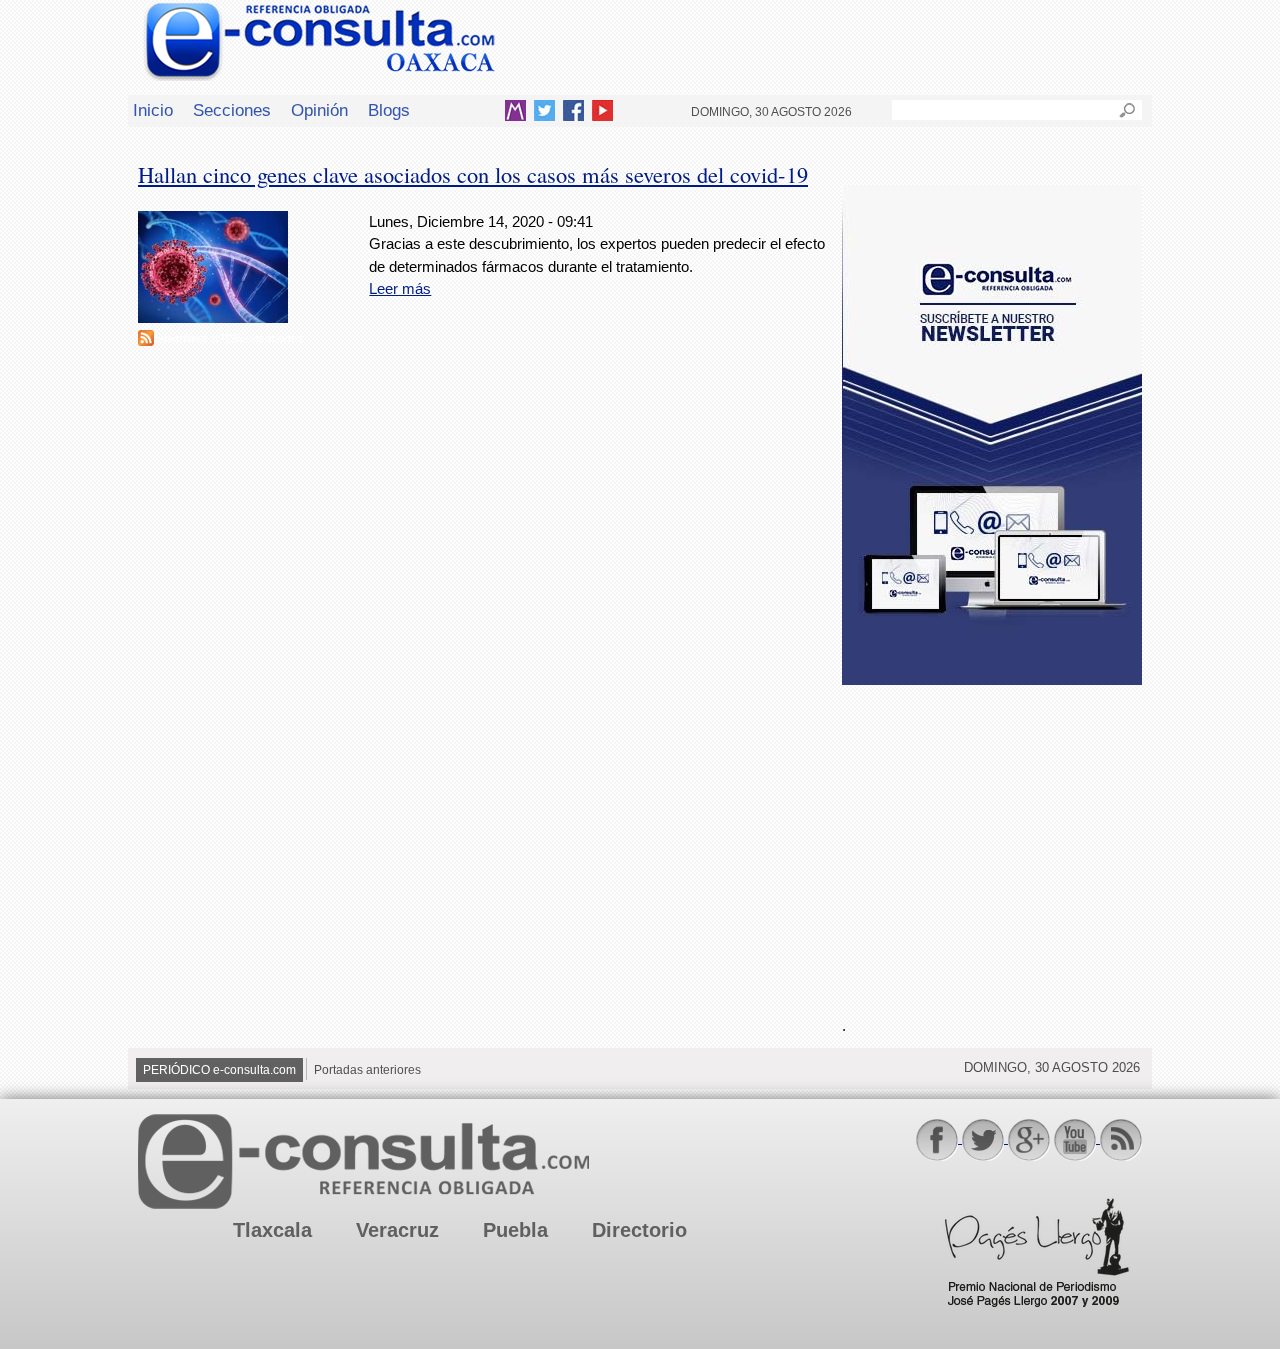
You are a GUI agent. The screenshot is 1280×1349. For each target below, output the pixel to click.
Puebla (515, 1230)
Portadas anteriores (367, 1070)
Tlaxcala (272, 1230)
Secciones (232, 110)
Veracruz (397, 1230)
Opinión (319, 110)
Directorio (639, 1230)
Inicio (153, 110)
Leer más (400, 288)
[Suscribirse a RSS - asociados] (146, 340)
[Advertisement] (992, 839)
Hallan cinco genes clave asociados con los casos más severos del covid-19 (473, 174)
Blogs (389, 110)
